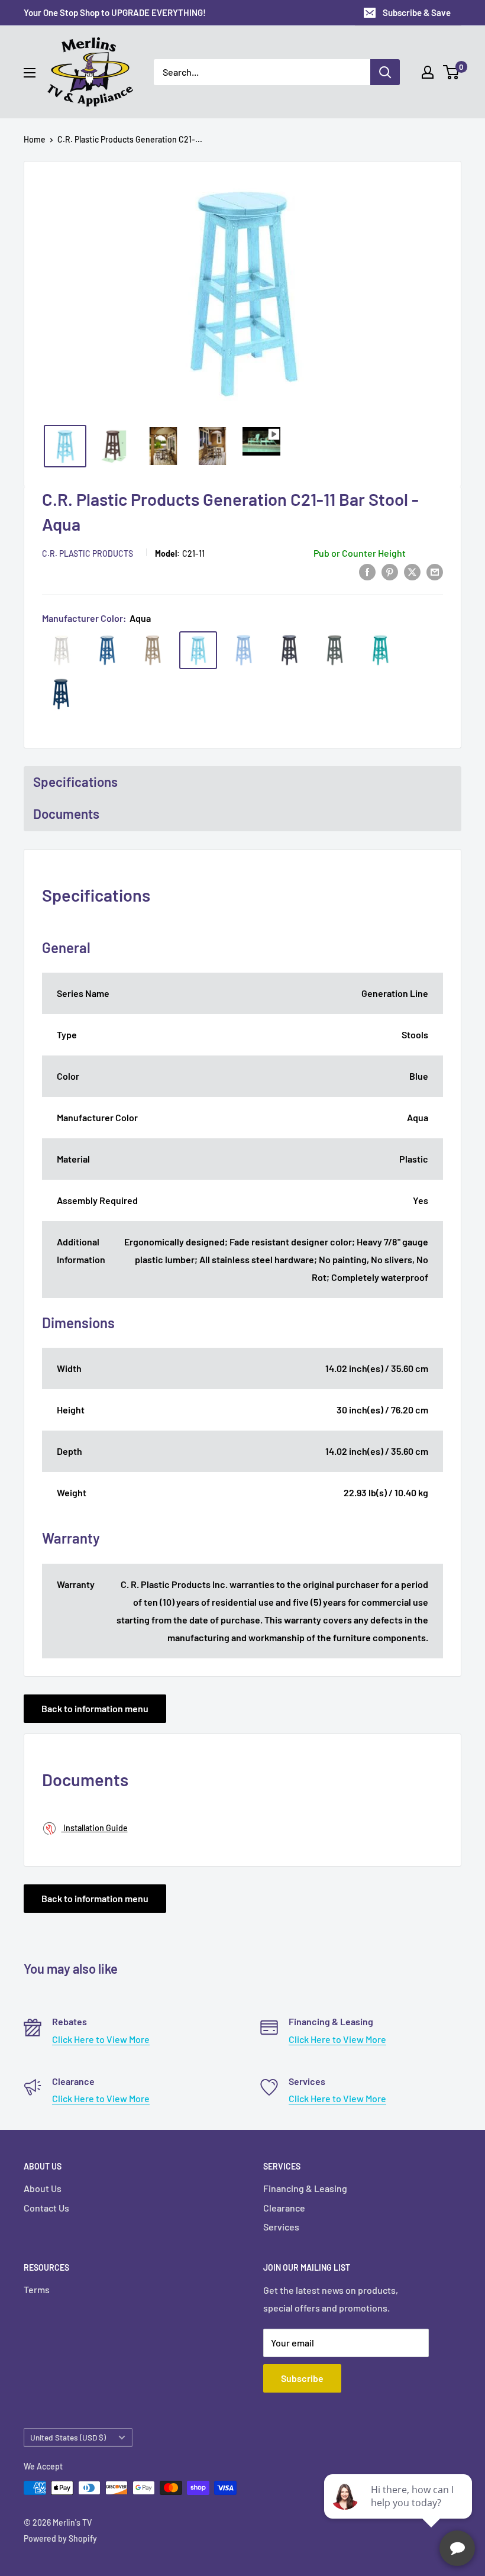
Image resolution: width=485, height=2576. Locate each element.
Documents (66, 814)
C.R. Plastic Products (88, 553)
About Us (43, 2188)
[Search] (385, 72)
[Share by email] (435, 571)
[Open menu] (30, 73)
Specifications (75, 782)
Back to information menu (95, 1708)
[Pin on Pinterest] (390, 571)
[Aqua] (198, 650)
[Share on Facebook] (367, 571)
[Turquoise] (380, 650)
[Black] (289, 650)
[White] (62, 650)
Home (35, 139)
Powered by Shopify (60, 2538)
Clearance (284, 2208)
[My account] (428, 72)
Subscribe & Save (417, 12)
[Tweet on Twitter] (412, 571)
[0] (452, 72)
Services (281, 2227)
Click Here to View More (101, 2039)
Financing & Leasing (305, 2188)
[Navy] (62, 694)
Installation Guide (95, 1828)
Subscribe (302, 2378)
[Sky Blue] (244, 650)
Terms (37, 2289)
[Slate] (335, 650)
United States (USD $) (68, 2437)
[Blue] (107, 650)
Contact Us (46, 2208)
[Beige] (153, 650)
